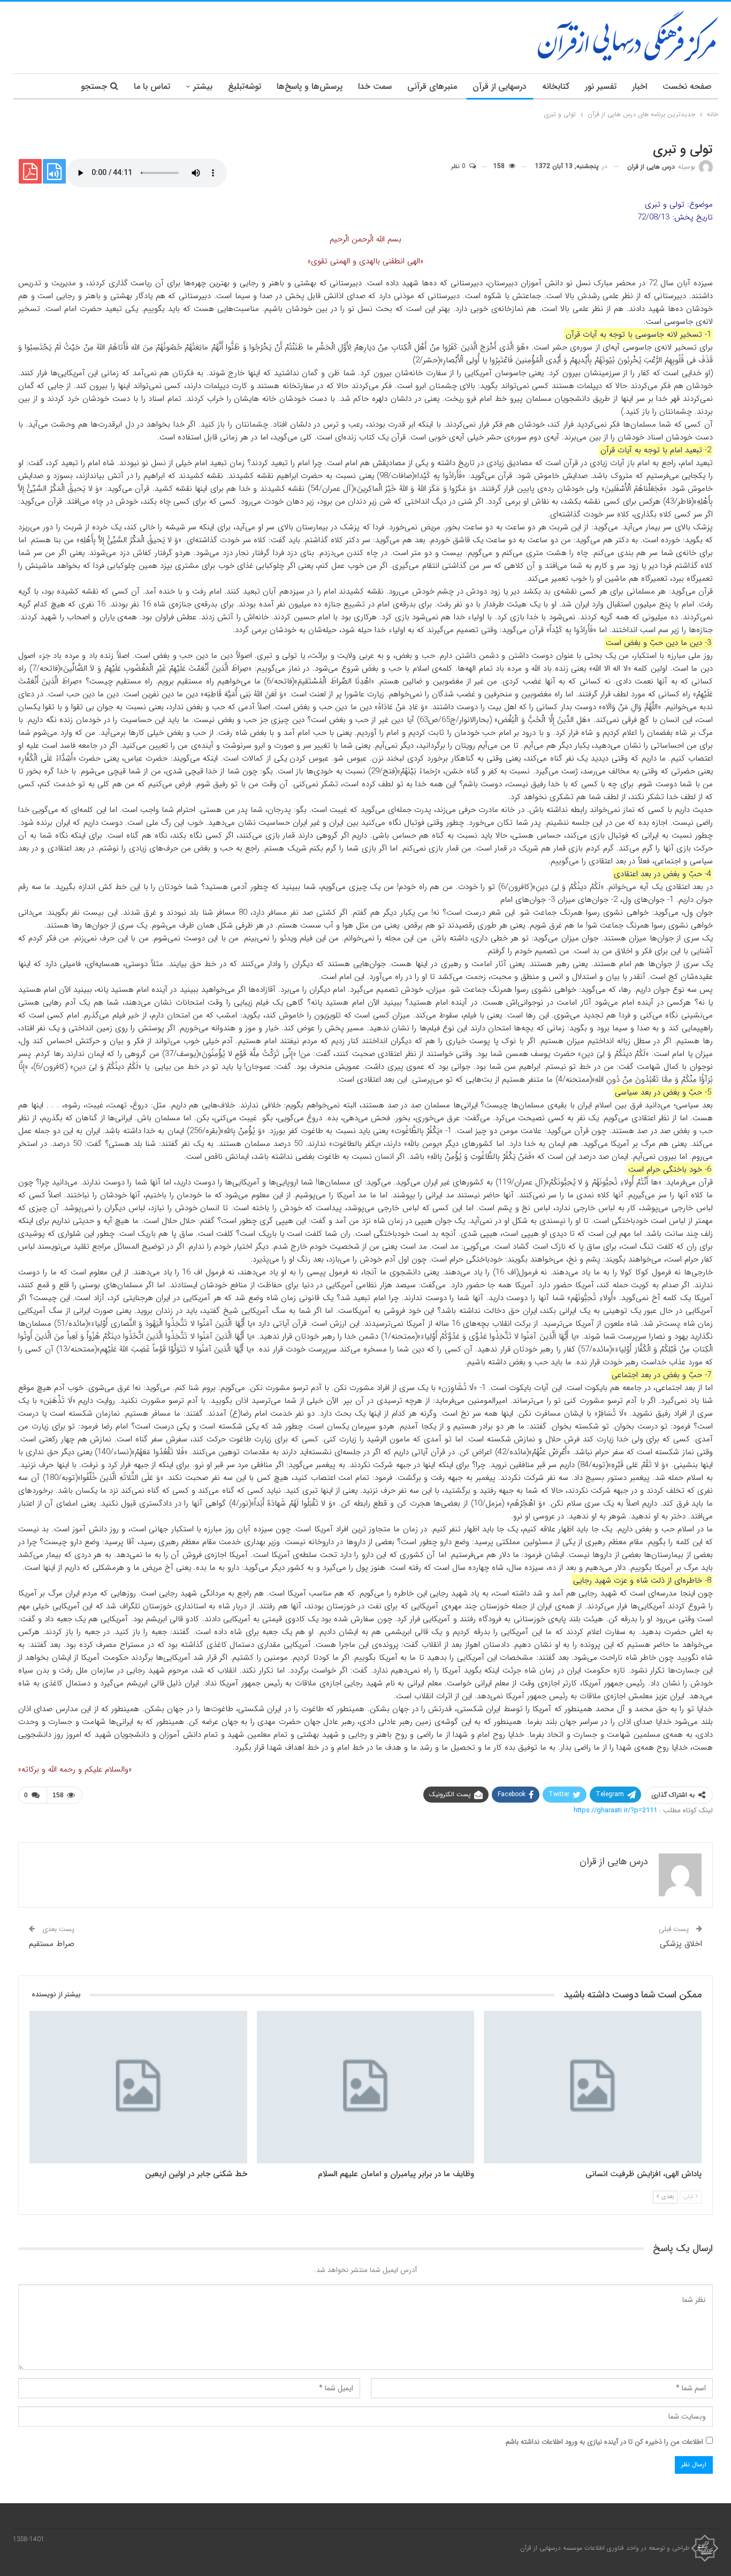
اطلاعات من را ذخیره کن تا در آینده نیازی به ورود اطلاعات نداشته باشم (604, 2442)
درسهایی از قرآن (500, 86)
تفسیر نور (601, 86)
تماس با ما (152, 86)
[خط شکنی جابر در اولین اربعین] (138, 2087)
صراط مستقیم (52, 1944)
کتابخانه (556, 86)
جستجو (94, 86)
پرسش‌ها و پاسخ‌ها (310, 86)
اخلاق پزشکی (681, 1944)
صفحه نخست (687, 86)
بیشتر (203, 86)
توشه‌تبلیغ (245, 86)
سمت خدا (375, 86)
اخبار (639, 86)
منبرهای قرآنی (432, 86)
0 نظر (459, 166)
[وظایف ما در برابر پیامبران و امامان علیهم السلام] (366, 2087)
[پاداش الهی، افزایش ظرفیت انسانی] (593, 2087)
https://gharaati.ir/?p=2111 (615, 1810)
